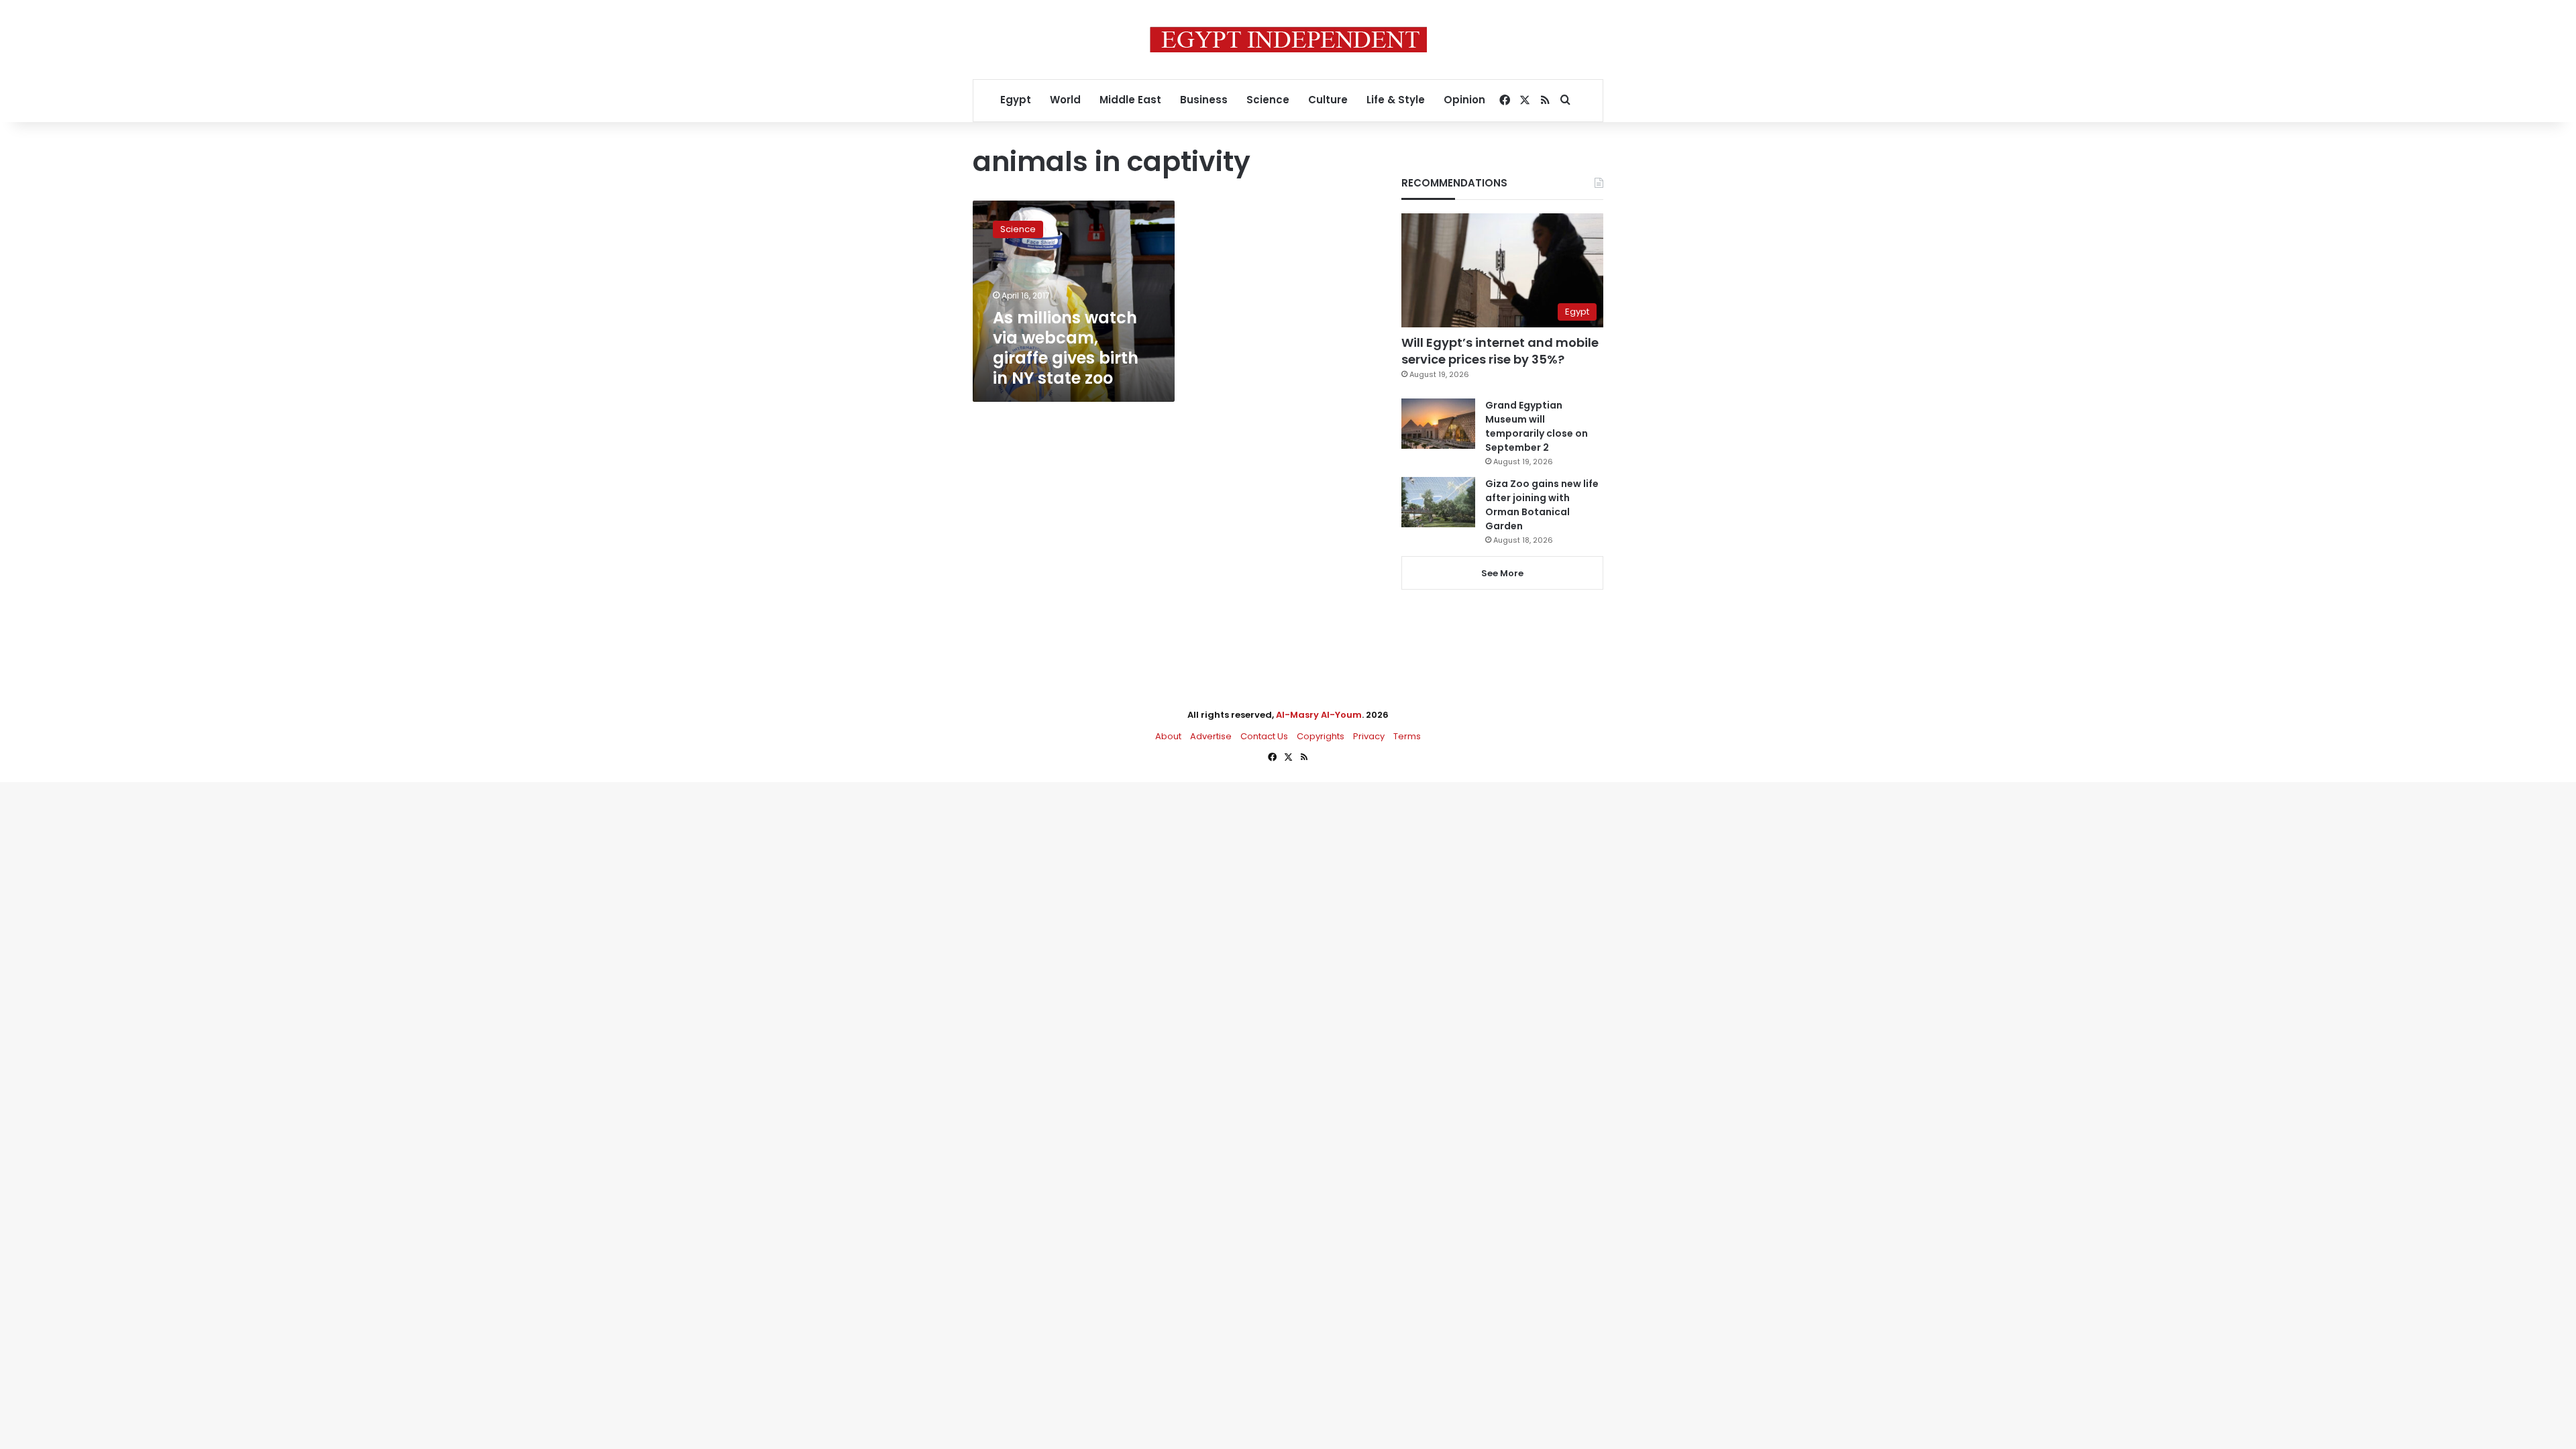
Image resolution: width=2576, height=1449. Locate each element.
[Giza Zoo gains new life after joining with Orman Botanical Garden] (1438, 502)
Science (1268, 100)
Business (1204, 100)
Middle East (1130, 100)
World (1065, 100)
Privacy (1369, 736)
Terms (1407, 736)
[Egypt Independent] (1288, 40)
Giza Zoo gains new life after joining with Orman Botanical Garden (1542, 505)
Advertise (1211, 736)
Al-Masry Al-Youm (1319, 715)
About (1168, 736)
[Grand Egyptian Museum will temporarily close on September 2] (1438, 424)
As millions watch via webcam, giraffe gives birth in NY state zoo (1066, 348)
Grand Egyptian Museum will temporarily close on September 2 (1537, 426)
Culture (1328, 100)
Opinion (1464, 100)
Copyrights (1321, 736)
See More (1502, 573)
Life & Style (1396, 100)
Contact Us (1264, 736)
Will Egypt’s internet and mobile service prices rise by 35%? (1500, 351)
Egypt (1016, 100)
